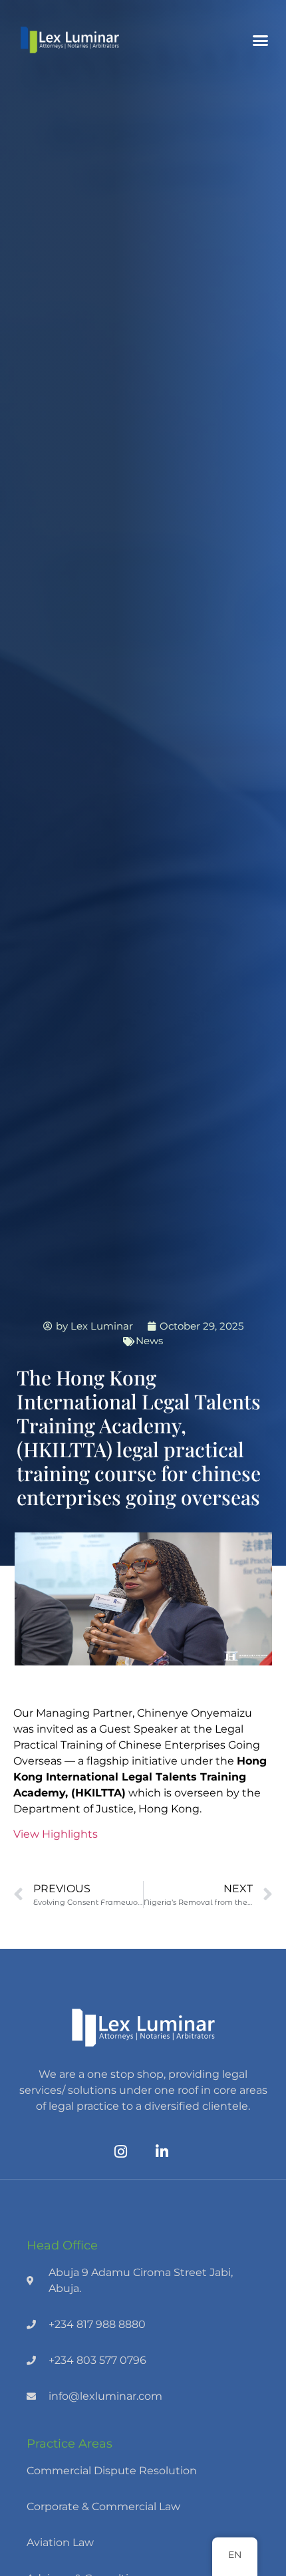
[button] (261, 40)
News (149, 1341)
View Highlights (56, 1834)
